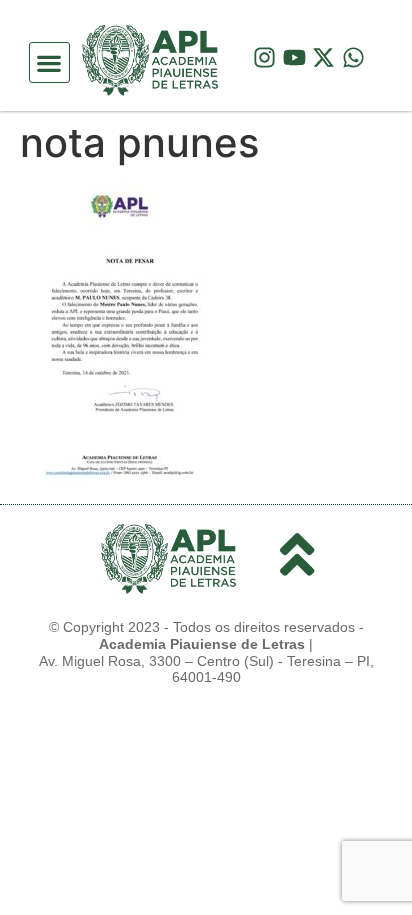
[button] (49, 62)
